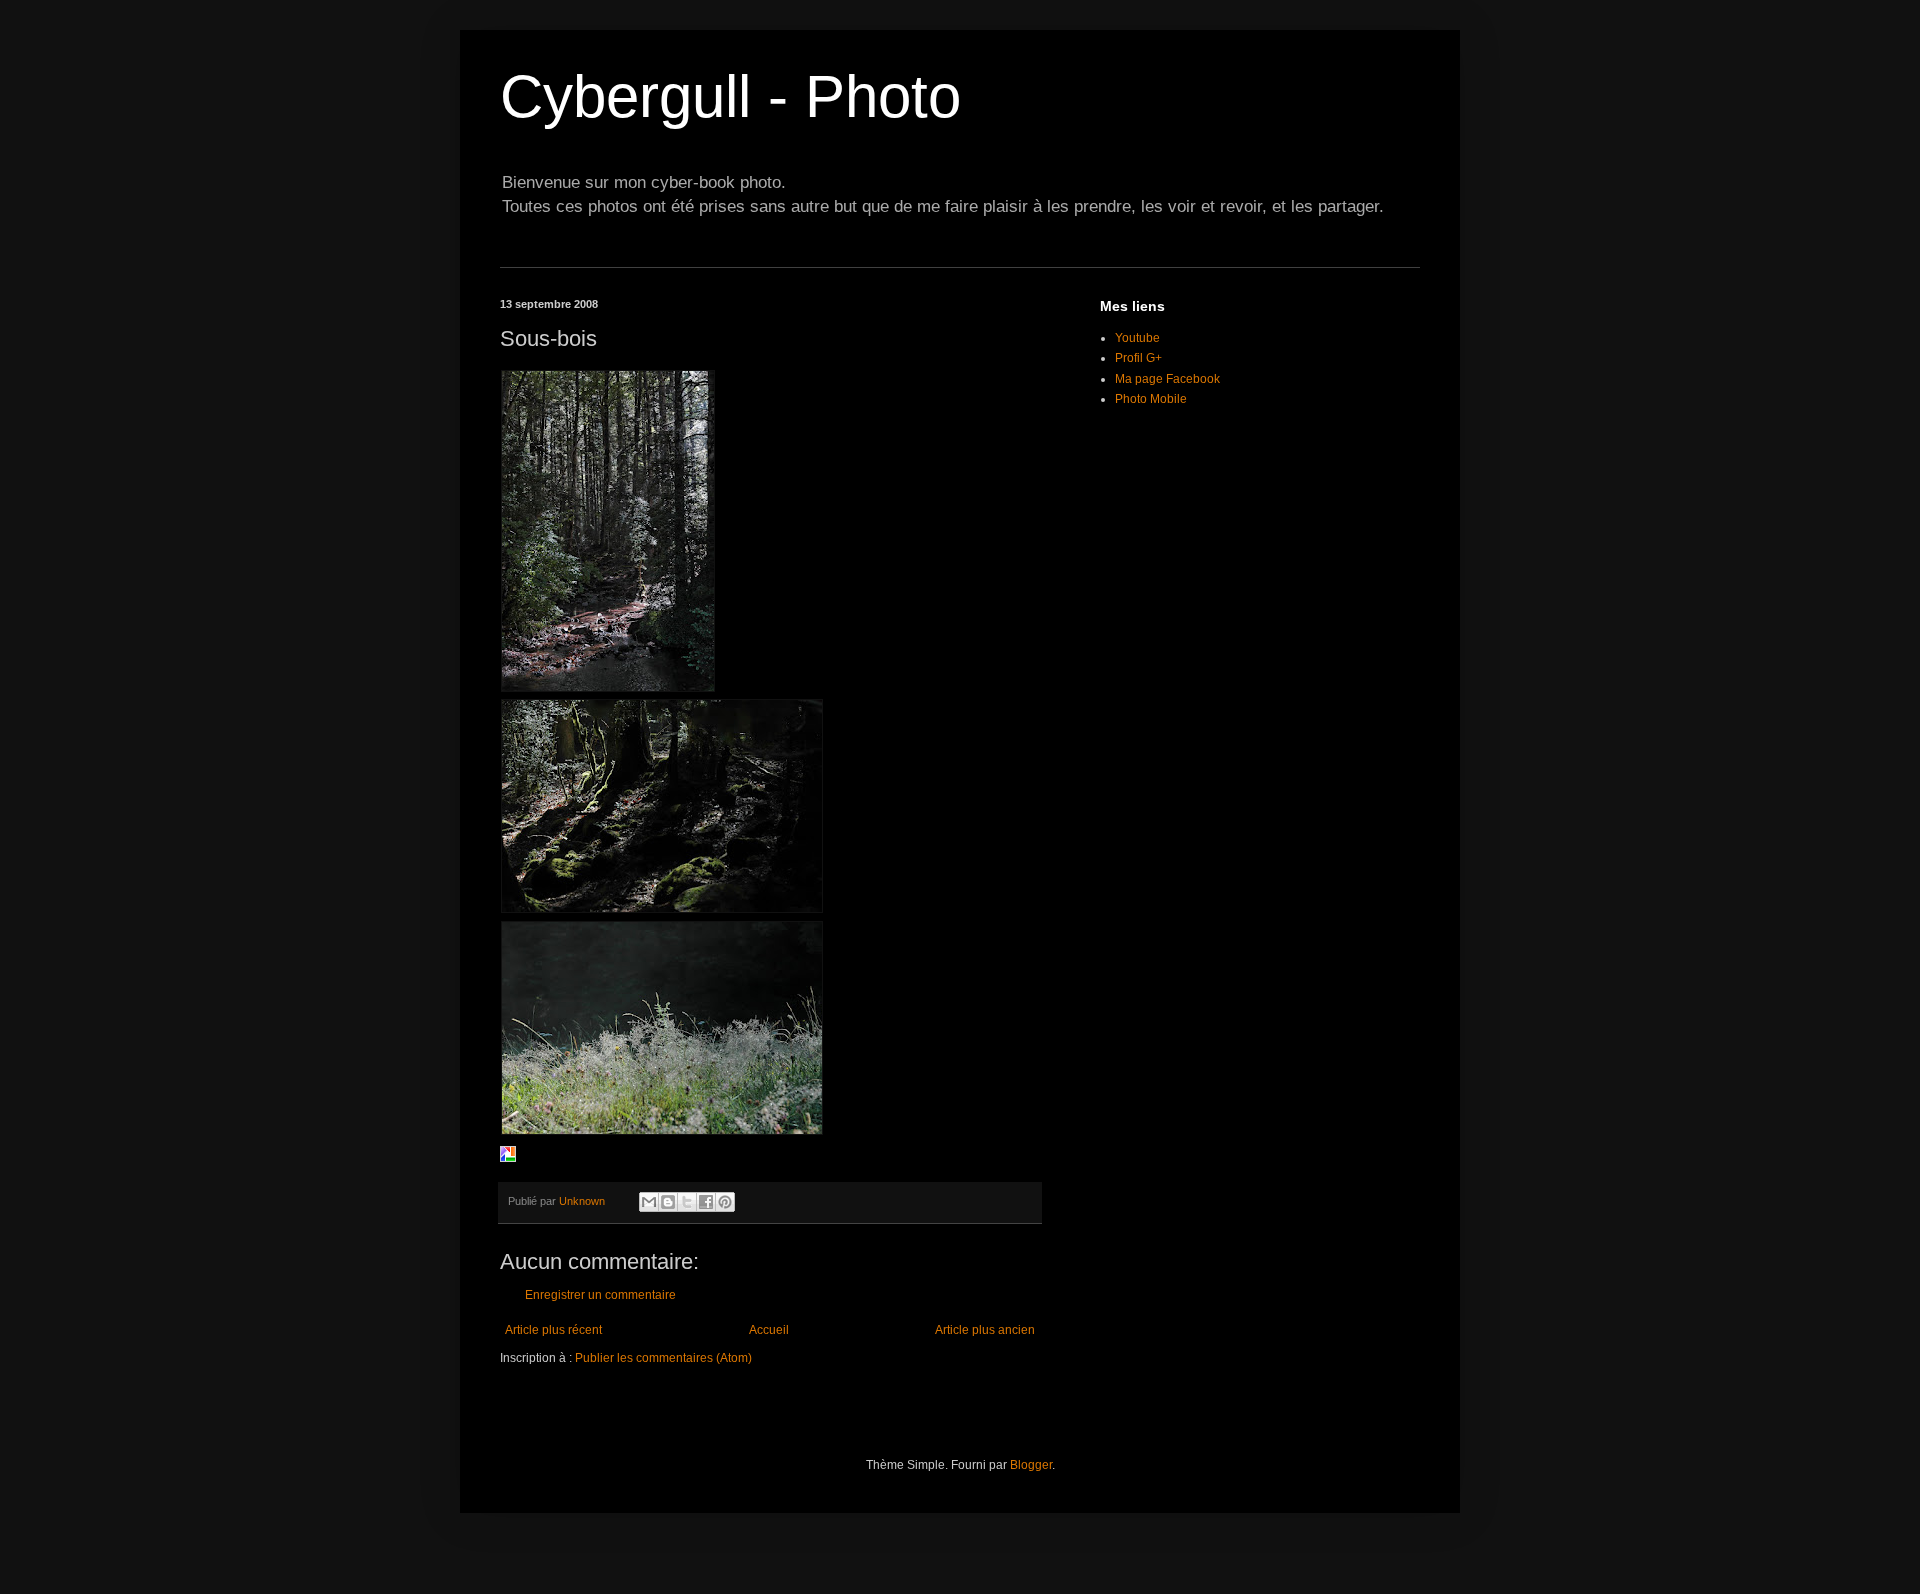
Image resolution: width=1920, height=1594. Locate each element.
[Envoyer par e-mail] (649, 1202)
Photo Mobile (1151, 399)
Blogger (1031, 1465)
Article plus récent (553, 1330)
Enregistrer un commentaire (600, 1295)
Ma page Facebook (1167, 379)
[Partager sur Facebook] (706, 1202)
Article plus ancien (985, 1330)
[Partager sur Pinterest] (725, 1202)
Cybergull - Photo (730, 96)
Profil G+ (1138, 358)
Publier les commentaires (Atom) (663, 1358)
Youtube (1137, 338)
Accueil (769, 1330)
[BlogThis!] (668, 1202)
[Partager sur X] (687, 1202)
